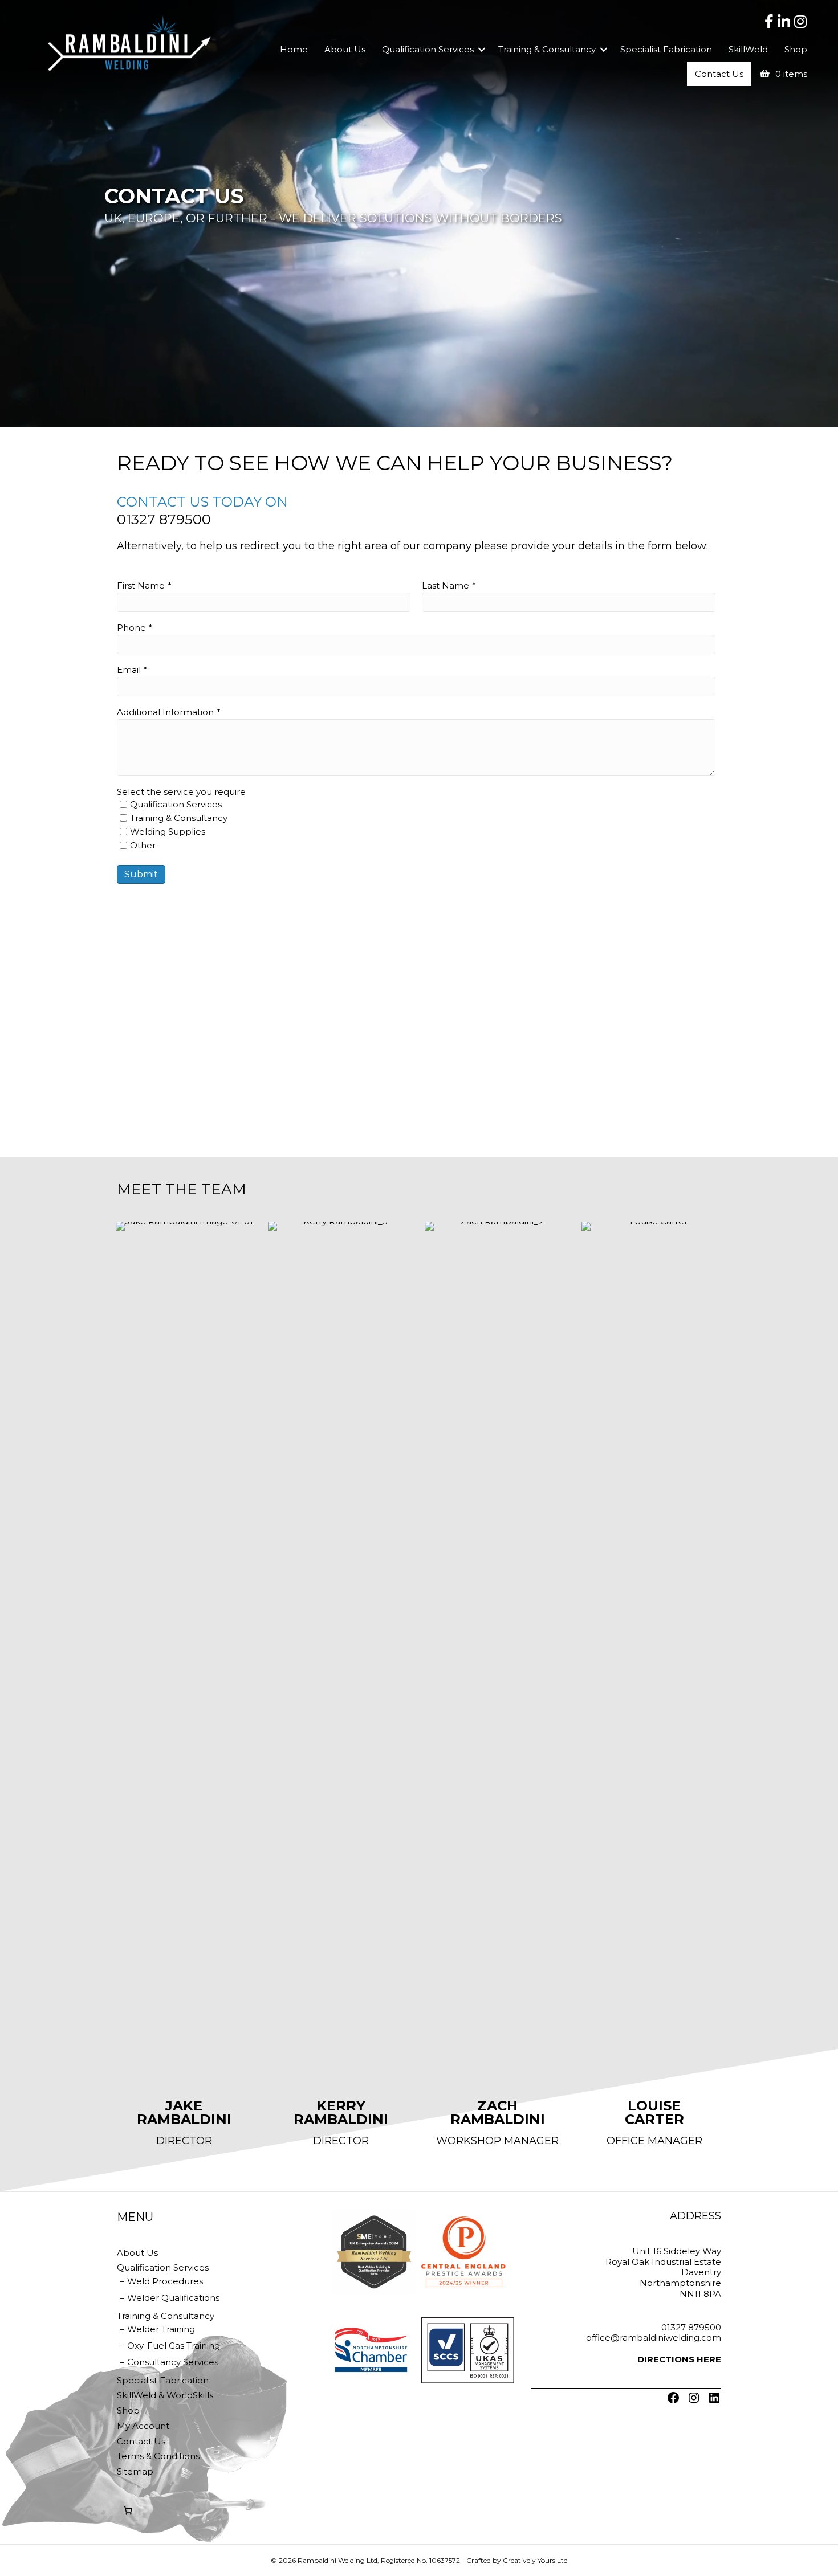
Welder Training (161, 2329)
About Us (345, 49)
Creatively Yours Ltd (535, 2560)
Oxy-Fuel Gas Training (174, 2346)
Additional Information (165, 712)
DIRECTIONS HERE (679, 2359)
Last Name (446, 585)
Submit (141, 874)
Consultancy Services (173, 2362)
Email (129, 670)
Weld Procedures (165, 2281)
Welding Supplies (168, 832)
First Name (141, 585)
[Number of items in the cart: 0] (128, 2511)
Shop (796, 49)
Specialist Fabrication (666, 49)
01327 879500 (164, 519)
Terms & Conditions (158, 2456)
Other (143, 845)
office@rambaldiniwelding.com (654, 2338)
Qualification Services (428, 49)
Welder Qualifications (173, 2298)
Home (294, 49)
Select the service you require (181, 792)
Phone (131, 628)
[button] (482, 49)
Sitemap (135, 2471)
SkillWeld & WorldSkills (165, 2395)
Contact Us (719, 74)
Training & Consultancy (547, 49)
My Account (143, 2426)
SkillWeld (748, 49)
